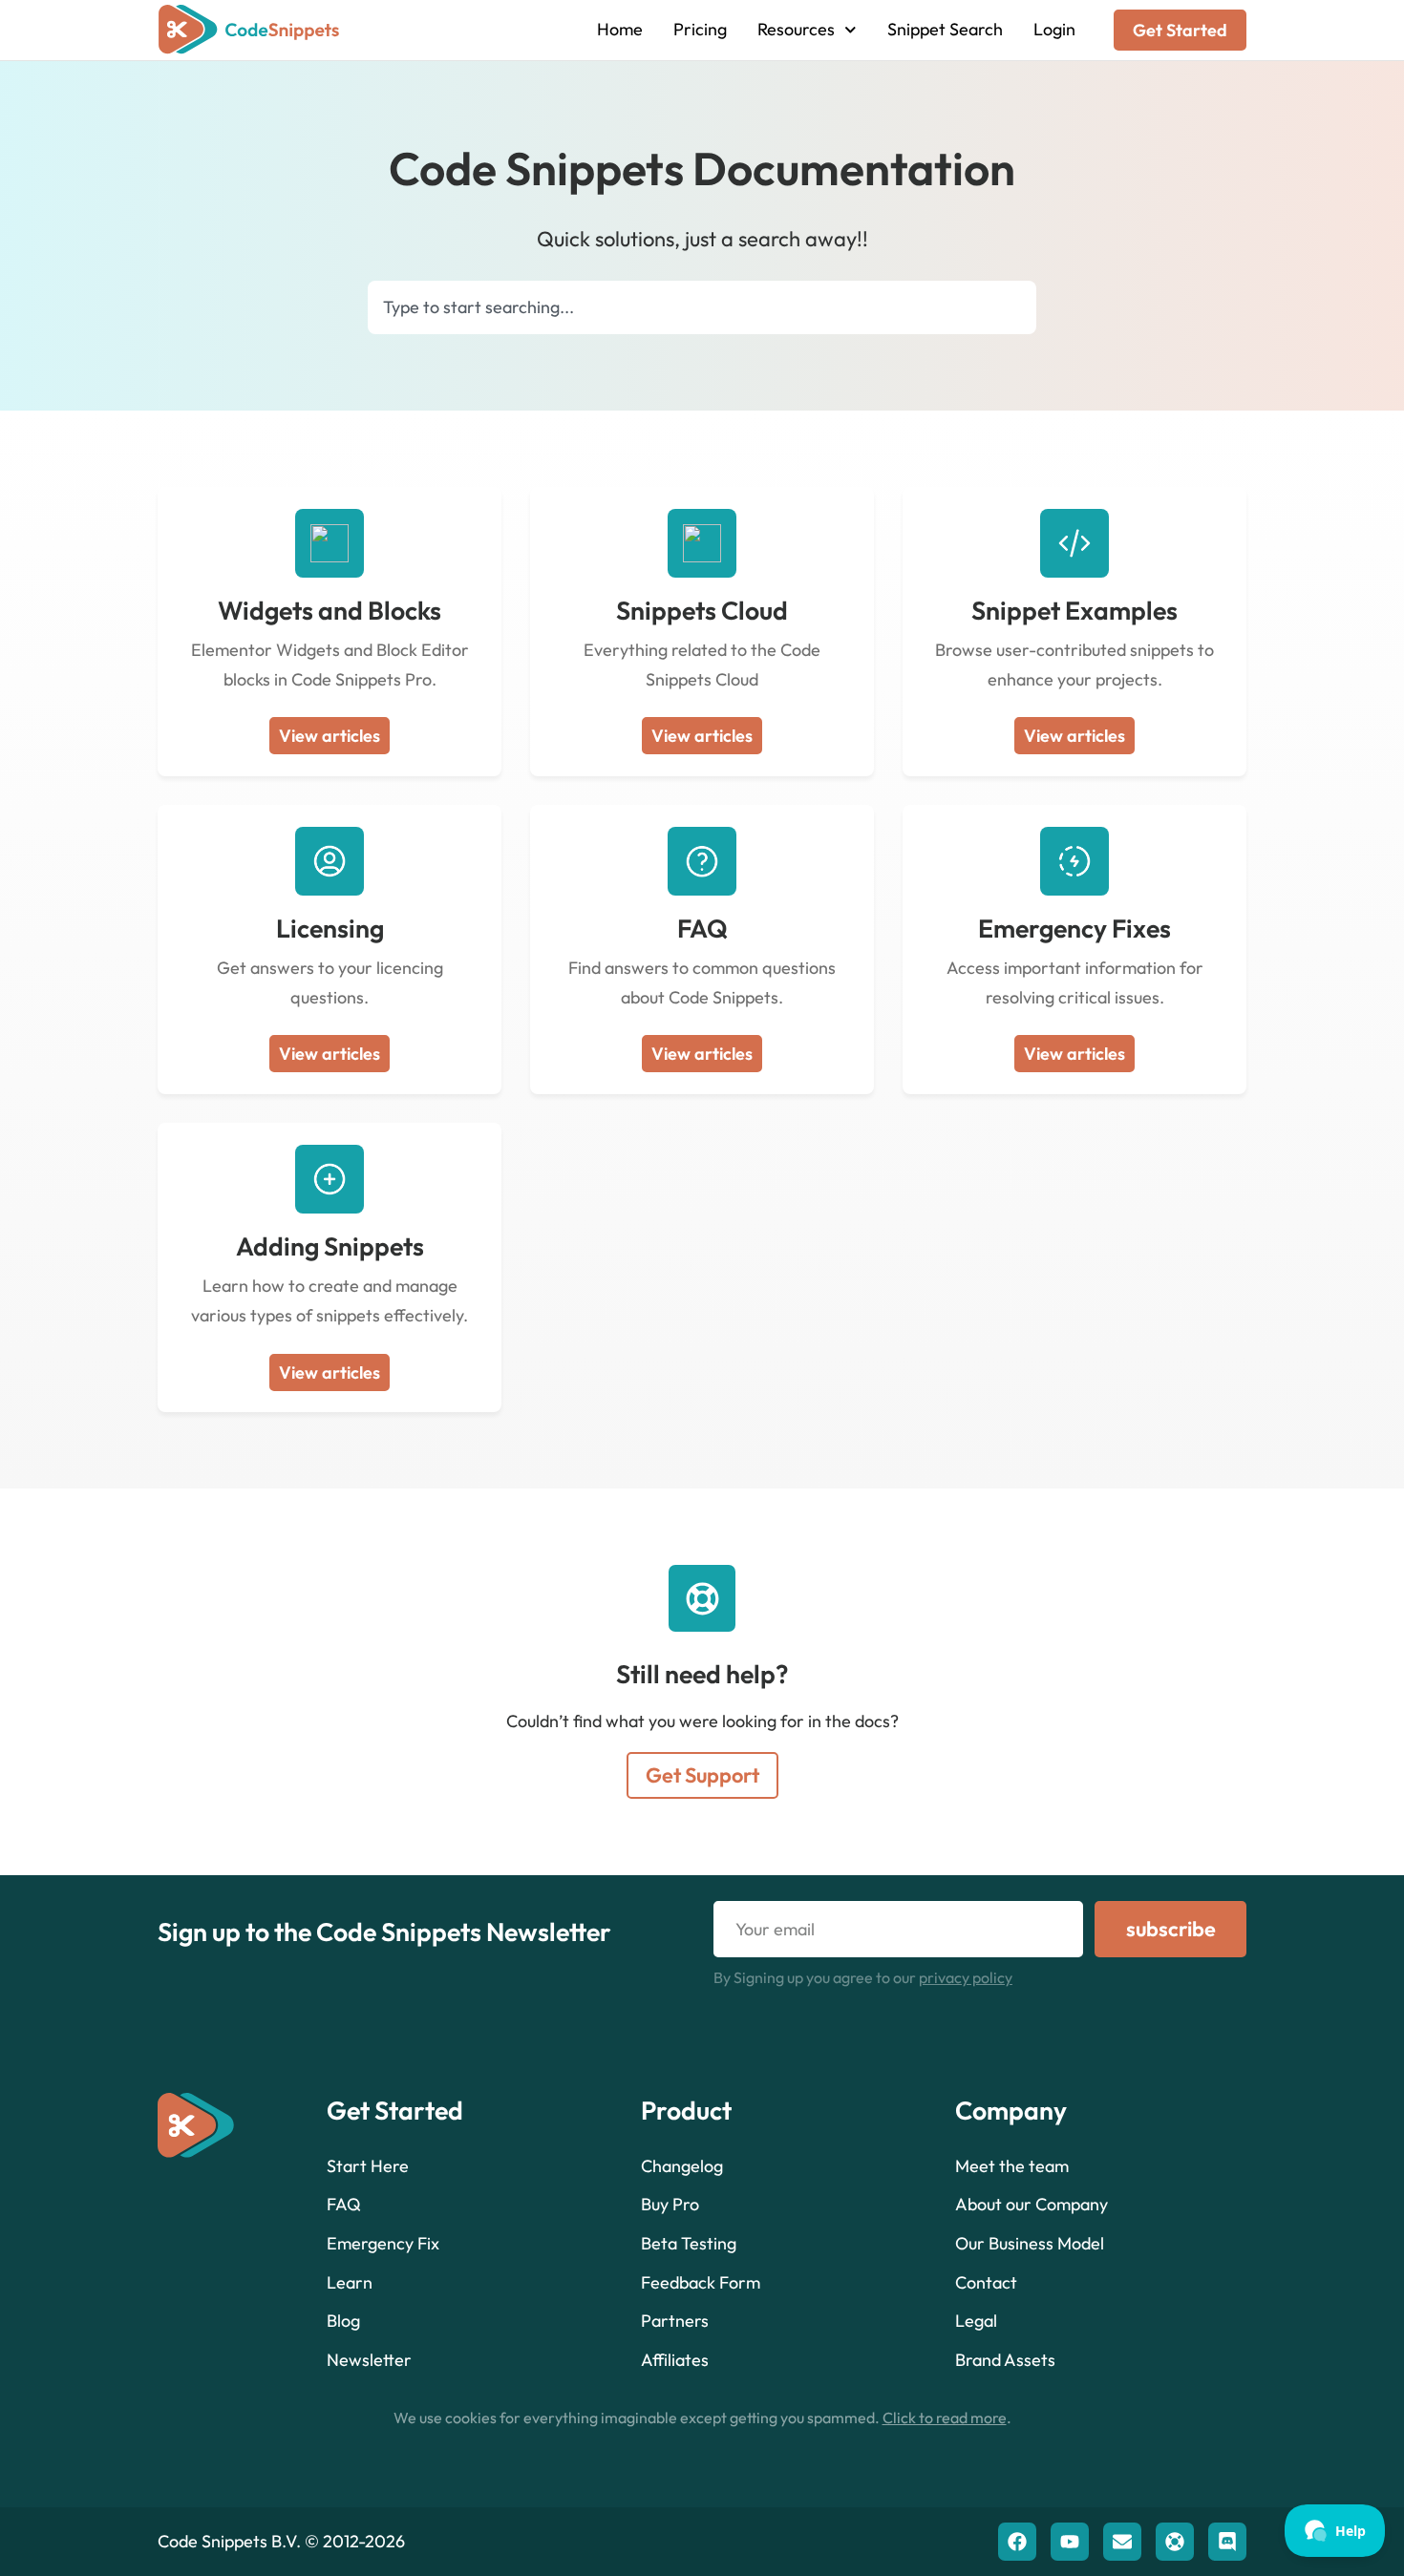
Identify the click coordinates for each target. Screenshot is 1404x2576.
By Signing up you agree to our (863, 1977)
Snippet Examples (1074, 610)
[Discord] (1227, 2542)
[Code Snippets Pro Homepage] (249, 30)
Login (1054, 29)
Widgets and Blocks (330, 610)
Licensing (330, 928)
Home (620, 29)
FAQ (702, 928)
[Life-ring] (1175, 2542)
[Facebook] (1017, 2542)
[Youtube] (1070, 2542)
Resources (796, 29)
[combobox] (702, 307)
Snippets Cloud (702, 610)
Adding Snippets (330, 1246)
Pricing (700, 29)
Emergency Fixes (1074, 928)
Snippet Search (945, 29)
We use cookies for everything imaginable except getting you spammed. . (702, 2418)
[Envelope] (1122, 2542)
